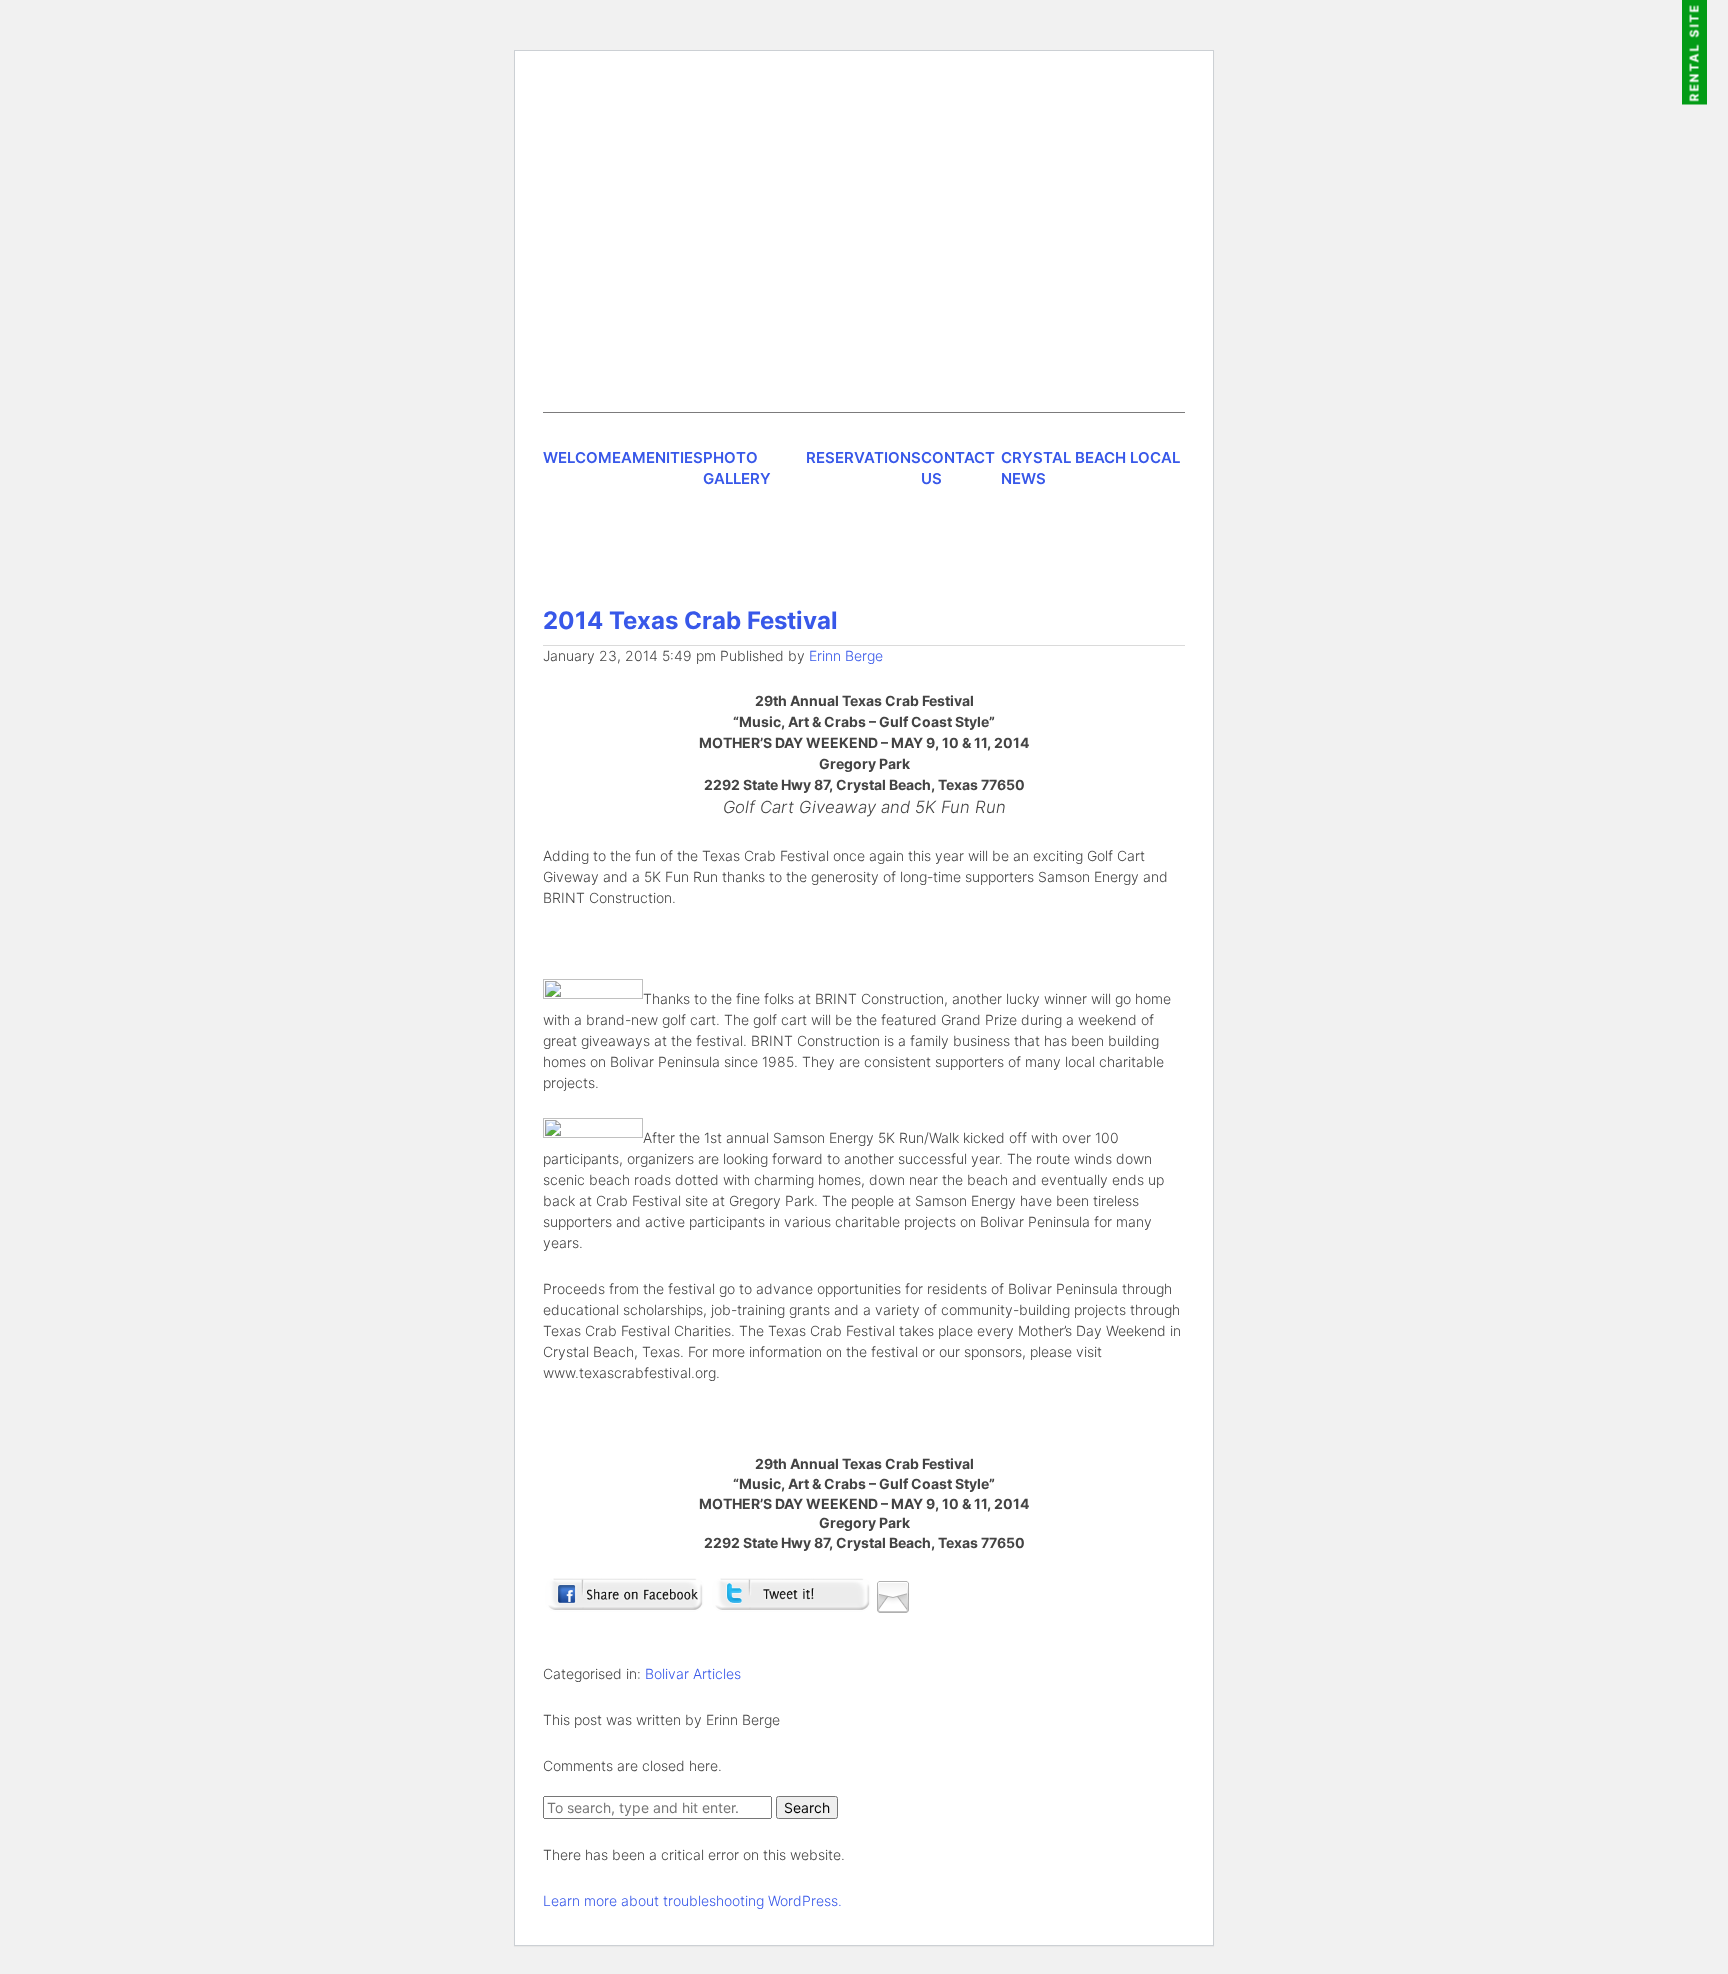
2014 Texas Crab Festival (690, 620)
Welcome (582, 457)
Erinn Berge (846, 655)
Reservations (863, 457)
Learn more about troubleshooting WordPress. (692, 1900)
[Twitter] (791, 1603)
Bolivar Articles (693, 1673)
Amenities (662, 457)
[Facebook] (624, 1603)
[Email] (893, 1603)
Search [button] (807, 1807)
